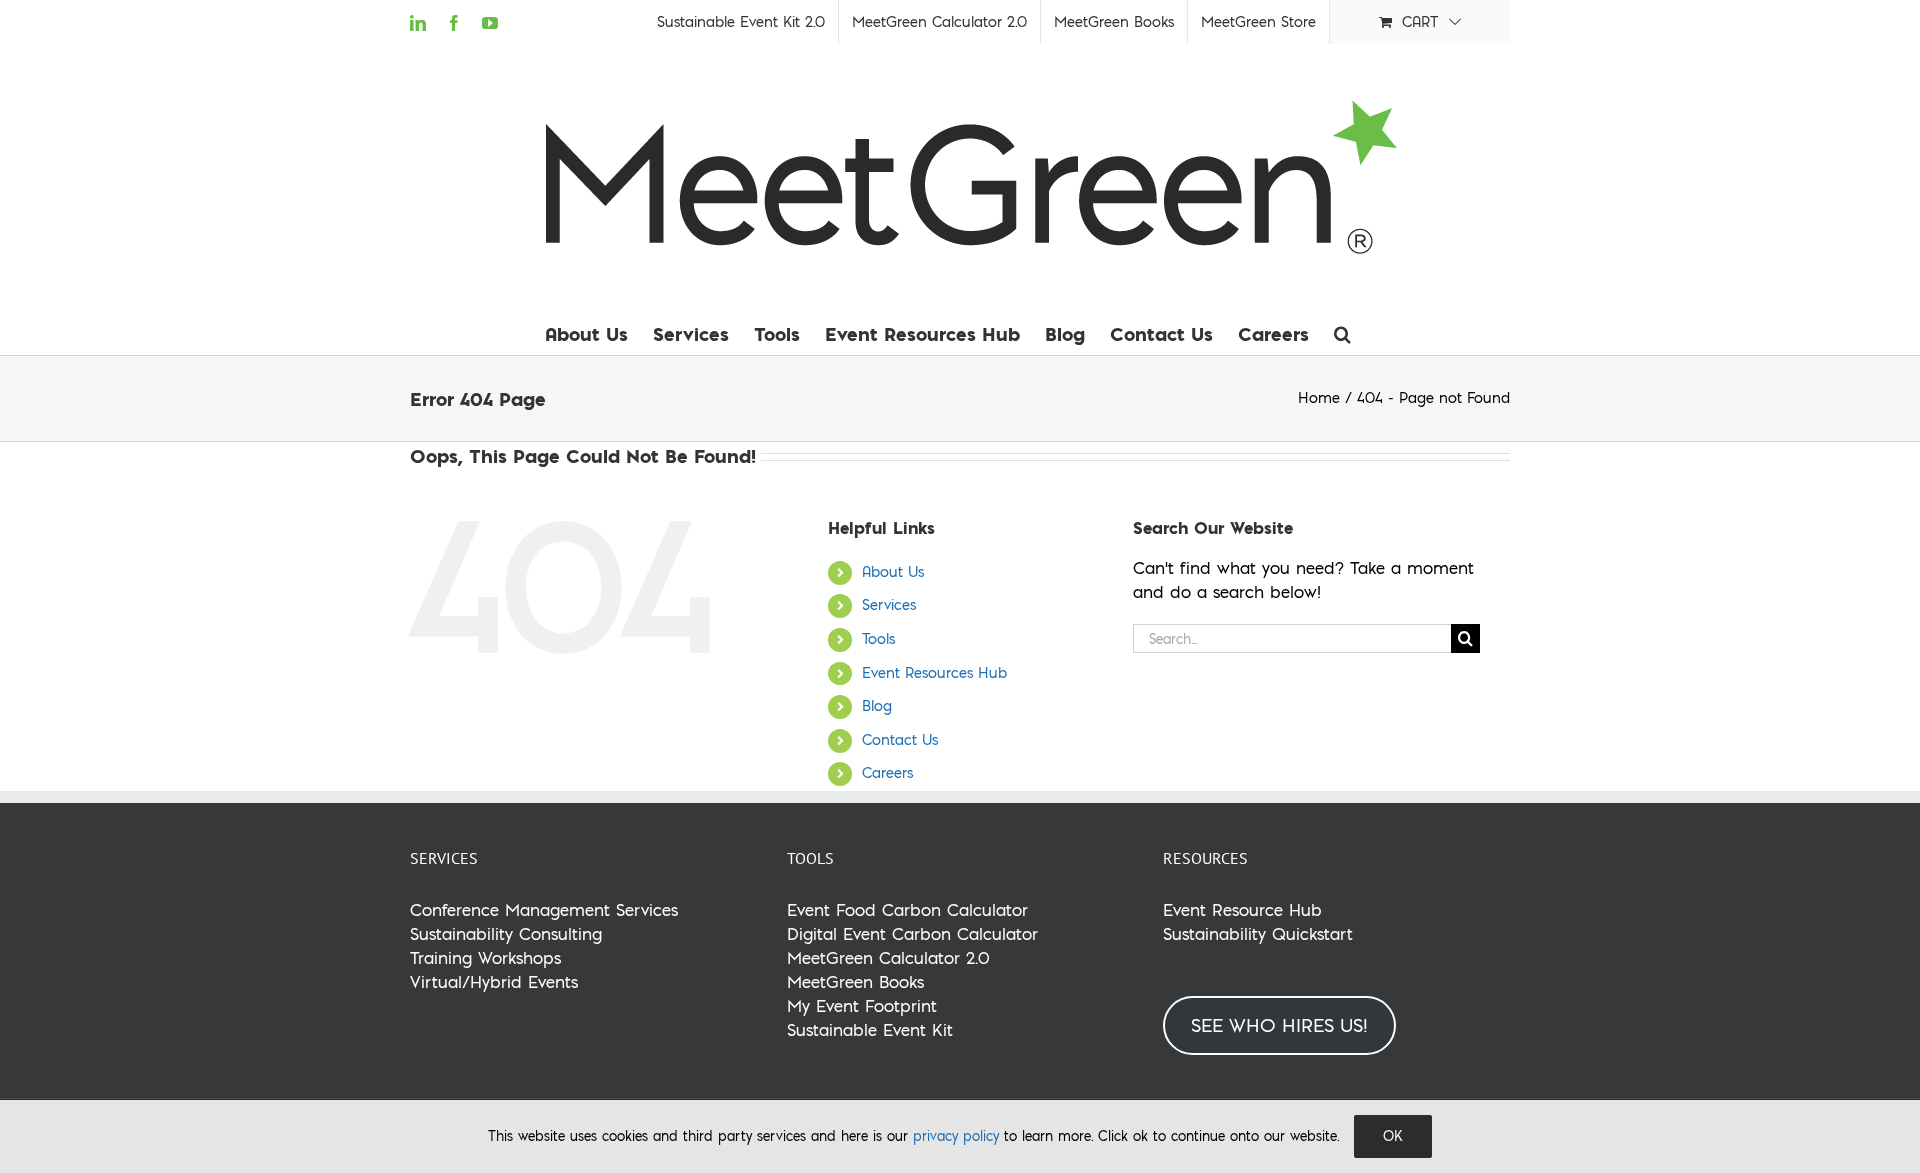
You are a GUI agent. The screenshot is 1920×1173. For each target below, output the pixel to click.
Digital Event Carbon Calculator (912, 933)
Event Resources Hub (934, 673)
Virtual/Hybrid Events (494, 981)
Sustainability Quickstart (1258, 933)
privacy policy (956, 1136)
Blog (877, 706)
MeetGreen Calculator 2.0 (888, 957)
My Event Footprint (862, 1005)
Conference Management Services (544, 909)
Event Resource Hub (1242, 909)
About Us (893, 572)
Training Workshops (485, 957)
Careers (887, 773)
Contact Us (900, 740)
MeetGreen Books (855, 981)
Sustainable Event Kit (870, 1029)
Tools (878, 639)
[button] (1342, 334)
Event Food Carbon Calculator (907, 909)
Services (889, 605)
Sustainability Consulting (506, 933)
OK (1393, 1136)
